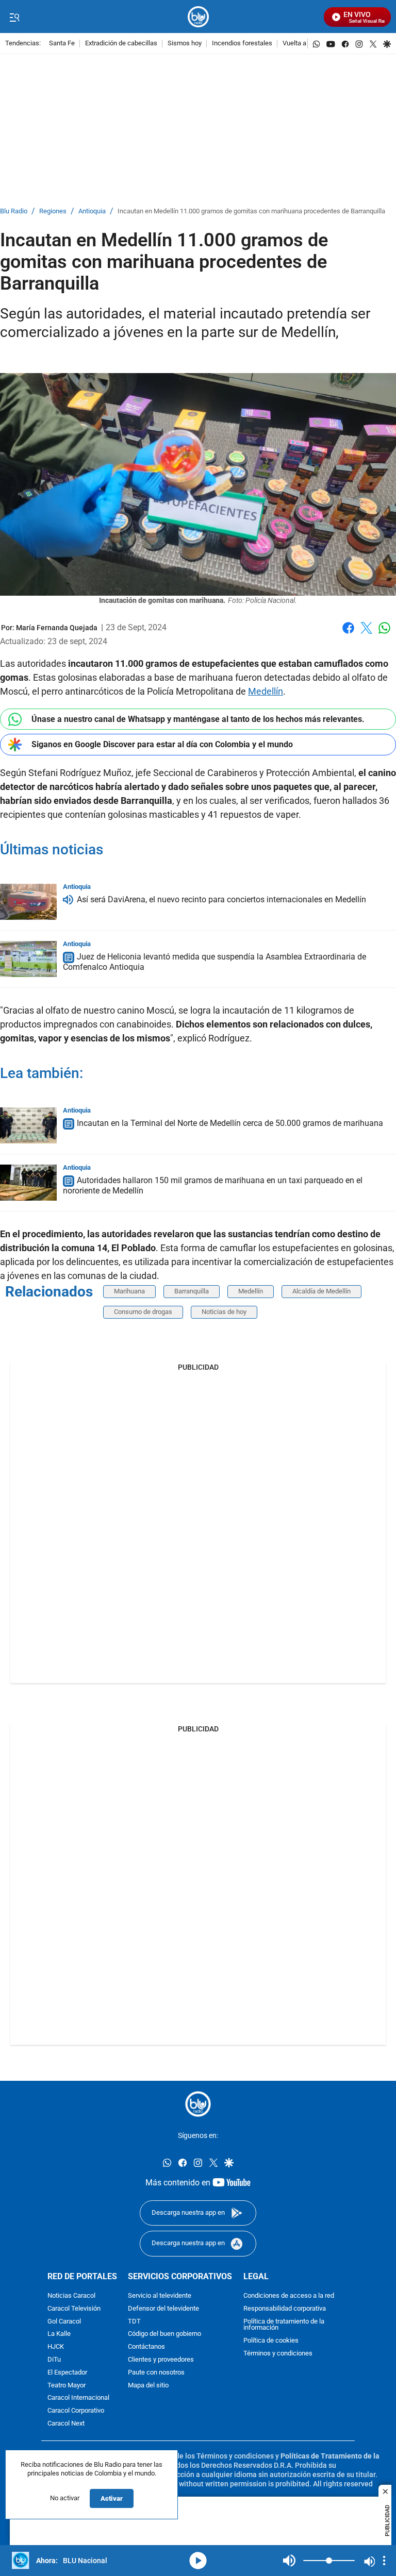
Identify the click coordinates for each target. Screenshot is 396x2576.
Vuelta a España (306, 44)
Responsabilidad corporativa (285, 2309)
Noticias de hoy (224, 1312)
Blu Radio (14, 212)
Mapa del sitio (148, 2385)
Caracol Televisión (74, 2309)
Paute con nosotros (156, 2373)
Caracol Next (66, 2424)
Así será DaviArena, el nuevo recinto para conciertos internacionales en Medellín (221, 899)
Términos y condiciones (278, 2354)
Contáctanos (146, 2347)
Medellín (266, 691)
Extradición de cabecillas (121, 44)
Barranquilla (192, 1291)
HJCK (56, 2347)
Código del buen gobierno (164, 2334)
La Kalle (59, 2334)
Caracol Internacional (78, 2398)
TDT (134, 2321)
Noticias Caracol (71, 2296)
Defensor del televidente (163, 2309)
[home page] (198, 17)
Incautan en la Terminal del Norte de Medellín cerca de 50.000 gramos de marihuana (230, 1123)
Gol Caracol (64, 2321)
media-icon (198, 2561)
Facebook (348, 634)
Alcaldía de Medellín (321, 1291)
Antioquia (92, 212)
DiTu (54, 2360)
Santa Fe (62, 44)
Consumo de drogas (143, 1312)
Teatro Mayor (67, 2385)
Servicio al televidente (160, 2296)
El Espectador (67, 2373)
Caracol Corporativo (76, 2411)
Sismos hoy (185, 44)
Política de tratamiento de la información (284, 2325)
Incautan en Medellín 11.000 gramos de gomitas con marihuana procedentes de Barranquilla (251, 212)
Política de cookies (271, 2341)
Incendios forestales (242, 44)
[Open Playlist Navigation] (384, 2561)
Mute (289, 2561)
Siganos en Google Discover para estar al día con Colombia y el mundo (162, 744)
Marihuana (129, 1291)
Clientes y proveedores (161, 2360)
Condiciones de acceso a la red (289, 2296)
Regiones (53, 212)
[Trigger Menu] (14, 17)
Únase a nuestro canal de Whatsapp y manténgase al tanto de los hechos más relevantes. (198, 719)
